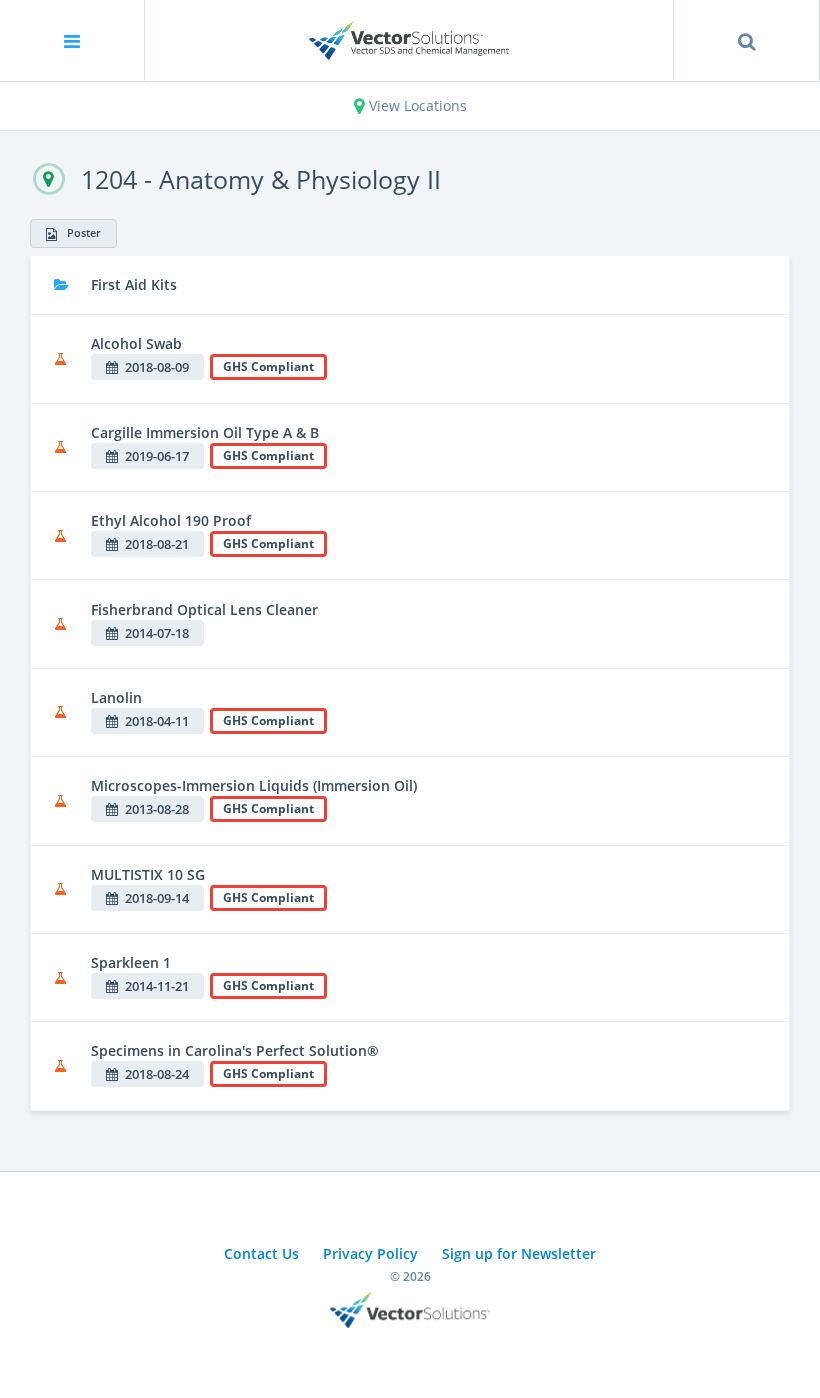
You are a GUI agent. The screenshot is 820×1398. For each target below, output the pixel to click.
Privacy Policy (370, 1253)
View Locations (416, 105)
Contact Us (261, 1253)
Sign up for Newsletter (519, 1253)
